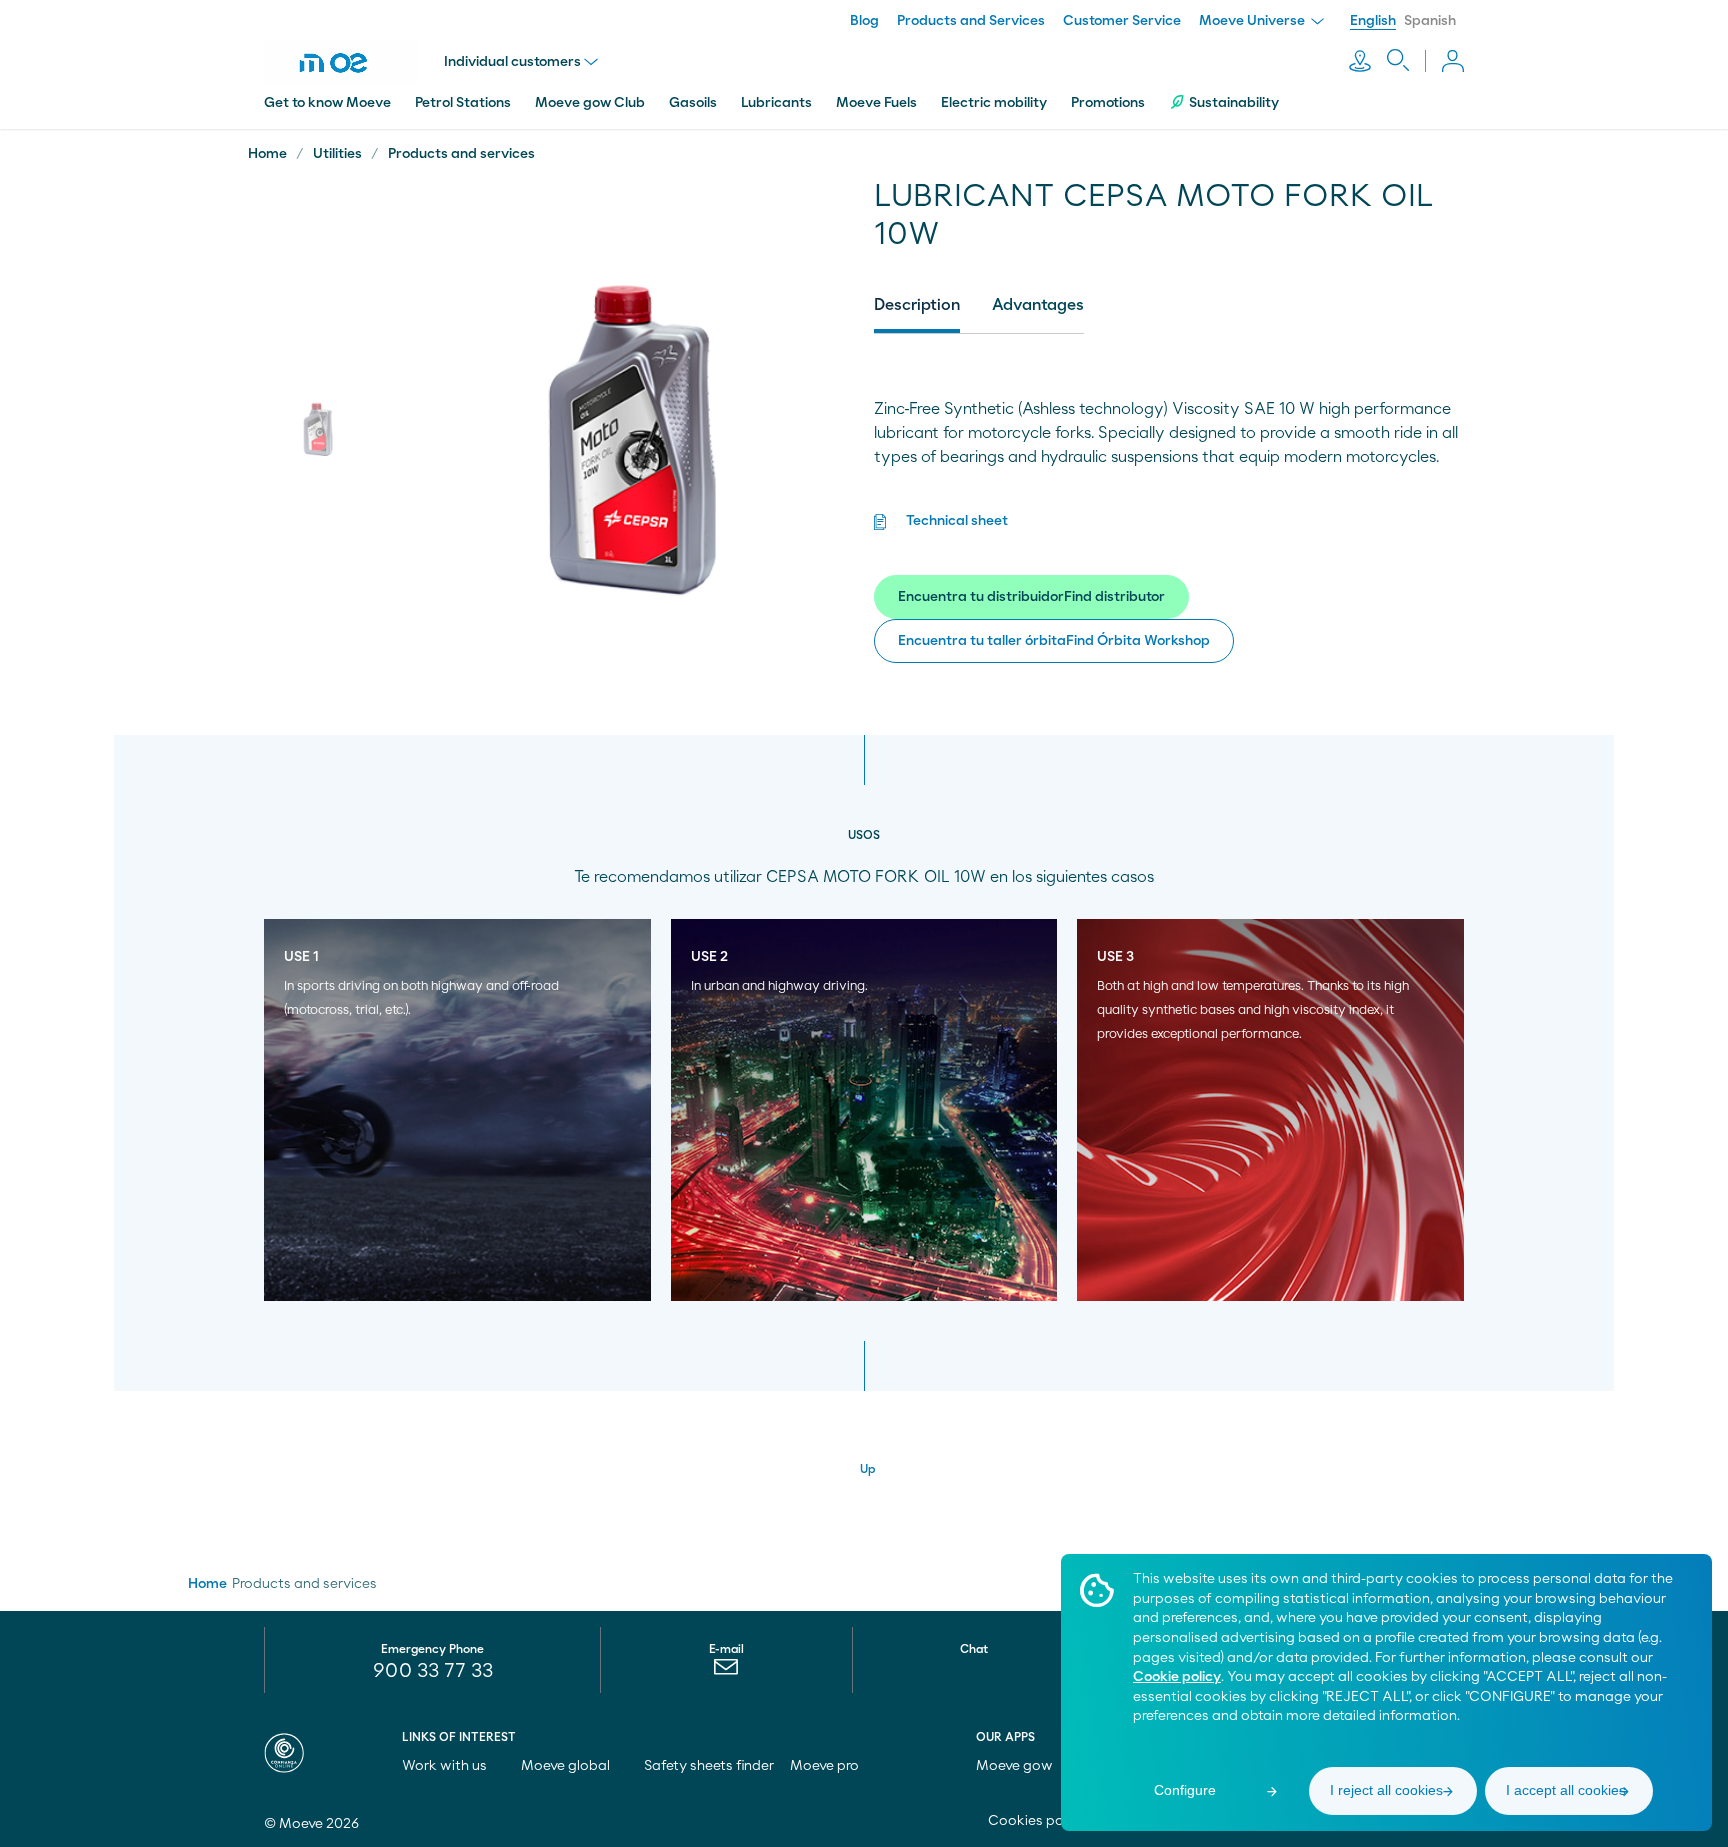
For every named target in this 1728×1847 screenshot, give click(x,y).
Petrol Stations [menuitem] (463, 103)
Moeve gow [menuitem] (1016, 1766)
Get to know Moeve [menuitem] (327, 103)
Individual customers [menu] (512, 62)
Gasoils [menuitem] (693, 103)
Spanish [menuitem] (1430, 21)
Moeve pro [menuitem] (826, 1766)
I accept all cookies (1566, 1790)
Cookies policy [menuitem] (1038, 1821)
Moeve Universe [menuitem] (1253, 21)
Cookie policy (1177, 1677)
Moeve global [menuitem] (567, 1766)
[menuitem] (726, 1672)
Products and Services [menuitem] (971, 21)
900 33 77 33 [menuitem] (433, 1671)
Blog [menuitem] (864, 21)
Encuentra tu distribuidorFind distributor (1031, 597)
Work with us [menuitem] (446, 1766)
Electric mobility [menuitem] (994, 103)
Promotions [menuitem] (1108, 103)
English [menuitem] (1373, 21)
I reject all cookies (1386, 1790)
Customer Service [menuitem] (1122, 21)
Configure (1185, 1790)
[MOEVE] (354, 63)
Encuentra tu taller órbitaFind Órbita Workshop (1054, 641)
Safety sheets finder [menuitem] (709, 1766)
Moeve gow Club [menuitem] (590, 103)
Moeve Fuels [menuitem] (876, 103)
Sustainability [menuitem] (1234, 103)
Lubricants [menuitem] (776, 103)
